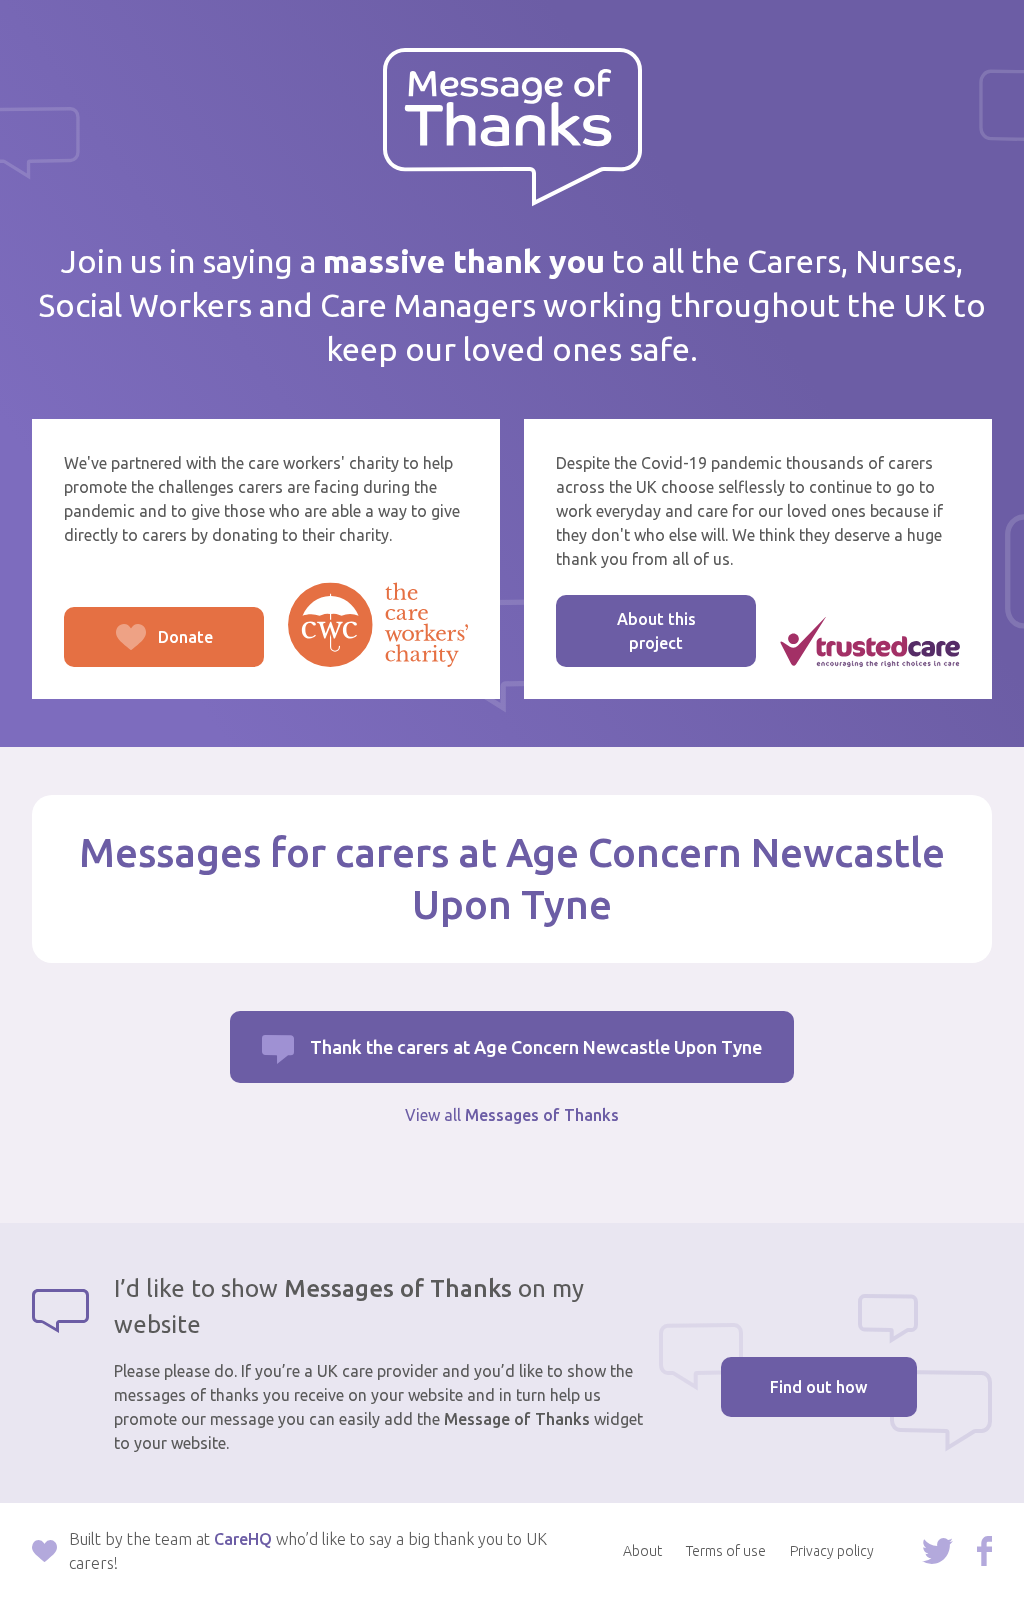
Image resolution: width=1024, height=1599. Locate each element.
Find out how (818, 1387)
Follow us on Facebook (984, 1551)
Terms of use (726, 1551)
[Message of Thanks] (512, 127)
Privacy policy (832, 1551)
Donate (138, 647)
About (642, 1551)
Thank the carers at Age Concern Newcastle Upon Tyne (536, 1047)
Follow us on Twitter (937, 1551)
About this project (656, 631)
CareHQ (243, 1539)
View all (512, 1115)
